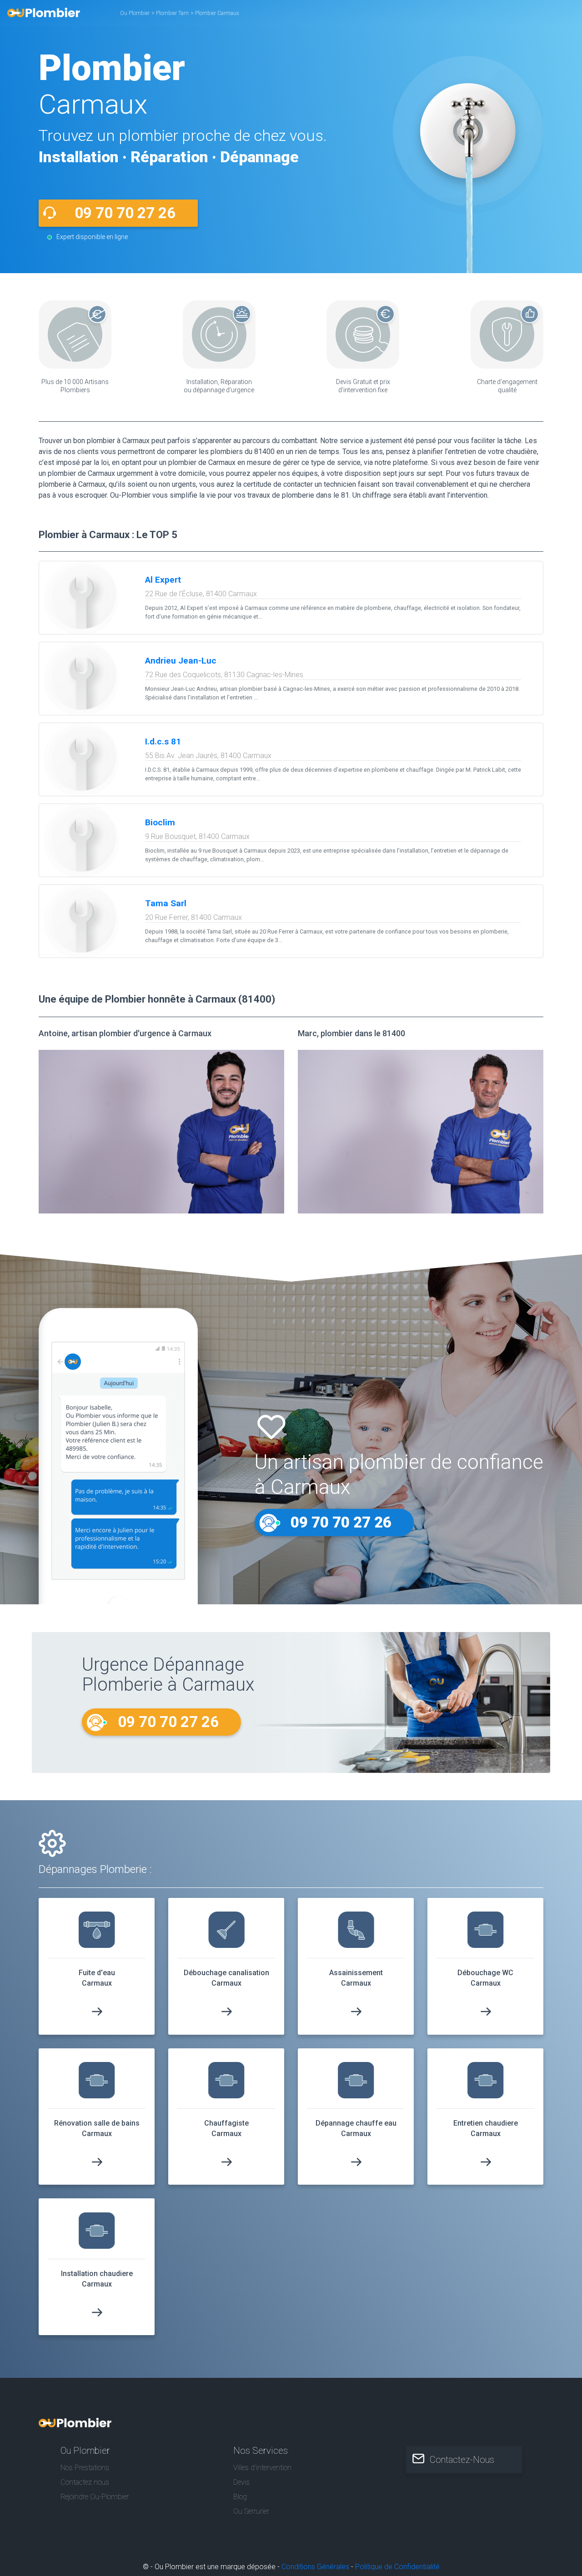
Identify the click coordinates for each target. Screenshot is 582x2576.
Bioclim (160, 822)
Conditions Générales (315, 2567)
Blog (240, 2497)
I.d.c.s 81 (163, 741)
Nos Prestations (85, 2468)
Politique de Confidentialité (397, 2567)
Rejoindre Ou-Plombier (95, 2497)
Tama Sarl (166, 903)
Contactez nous (85, 2482)
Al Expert (163, 580)
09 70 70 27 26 (125, 213)
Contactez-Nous (462, 2460)
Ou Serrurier (251, 2511)
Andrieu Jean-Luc (181, 661)
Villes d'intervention (262, 2468)
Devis (241, 2482)
